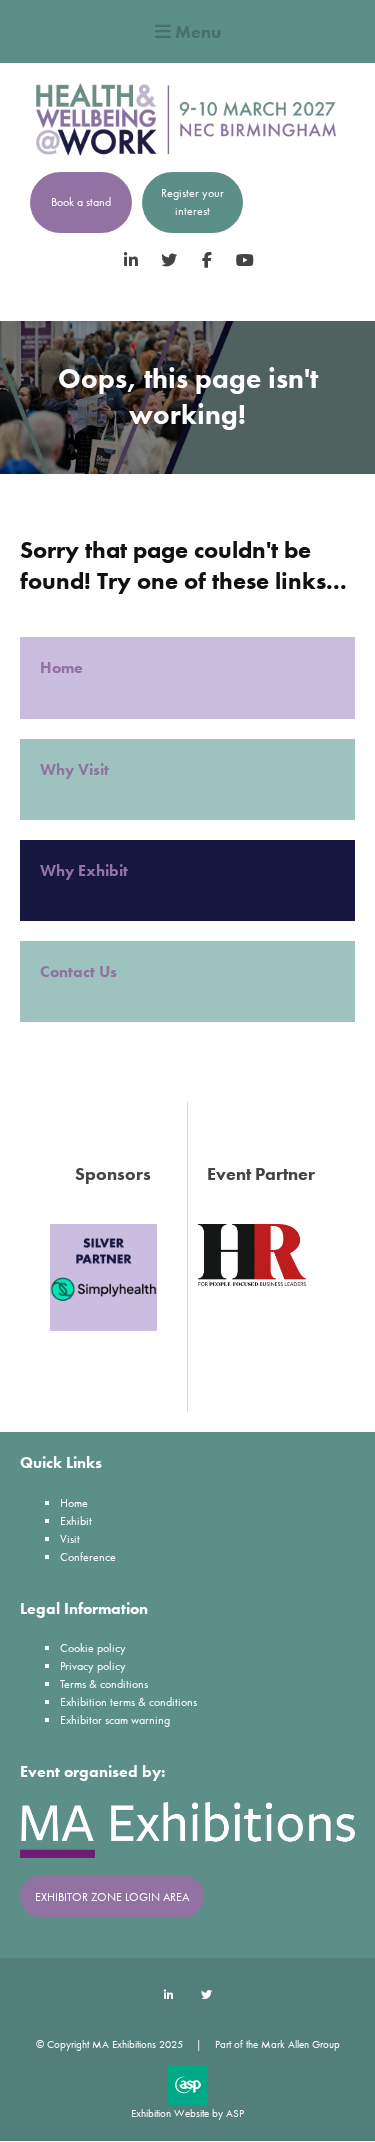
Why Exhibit (86, 870)
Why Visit (76, 769)
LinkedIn (130, 260)
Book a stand (81, 202)
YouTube (244, 260)
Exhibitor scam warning (115, 1720)
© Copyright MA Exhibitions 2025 (109, 2044)
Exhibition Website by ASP (187, 2113)
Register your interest (192, 202)
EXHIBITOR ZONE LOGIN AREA (112, 1897)
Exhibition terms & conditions (128, 1702)
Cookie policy (93, 1648)
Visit (70, 1539)
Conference (88, 1557)
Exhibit (76, 1521)
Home (63, 667)
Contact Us (78, 971)
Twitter (168, 260)
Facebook (206, 260)
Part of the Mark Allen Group (277, 2044)
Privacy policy (93, 1666)
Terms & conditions (104, 1684)
